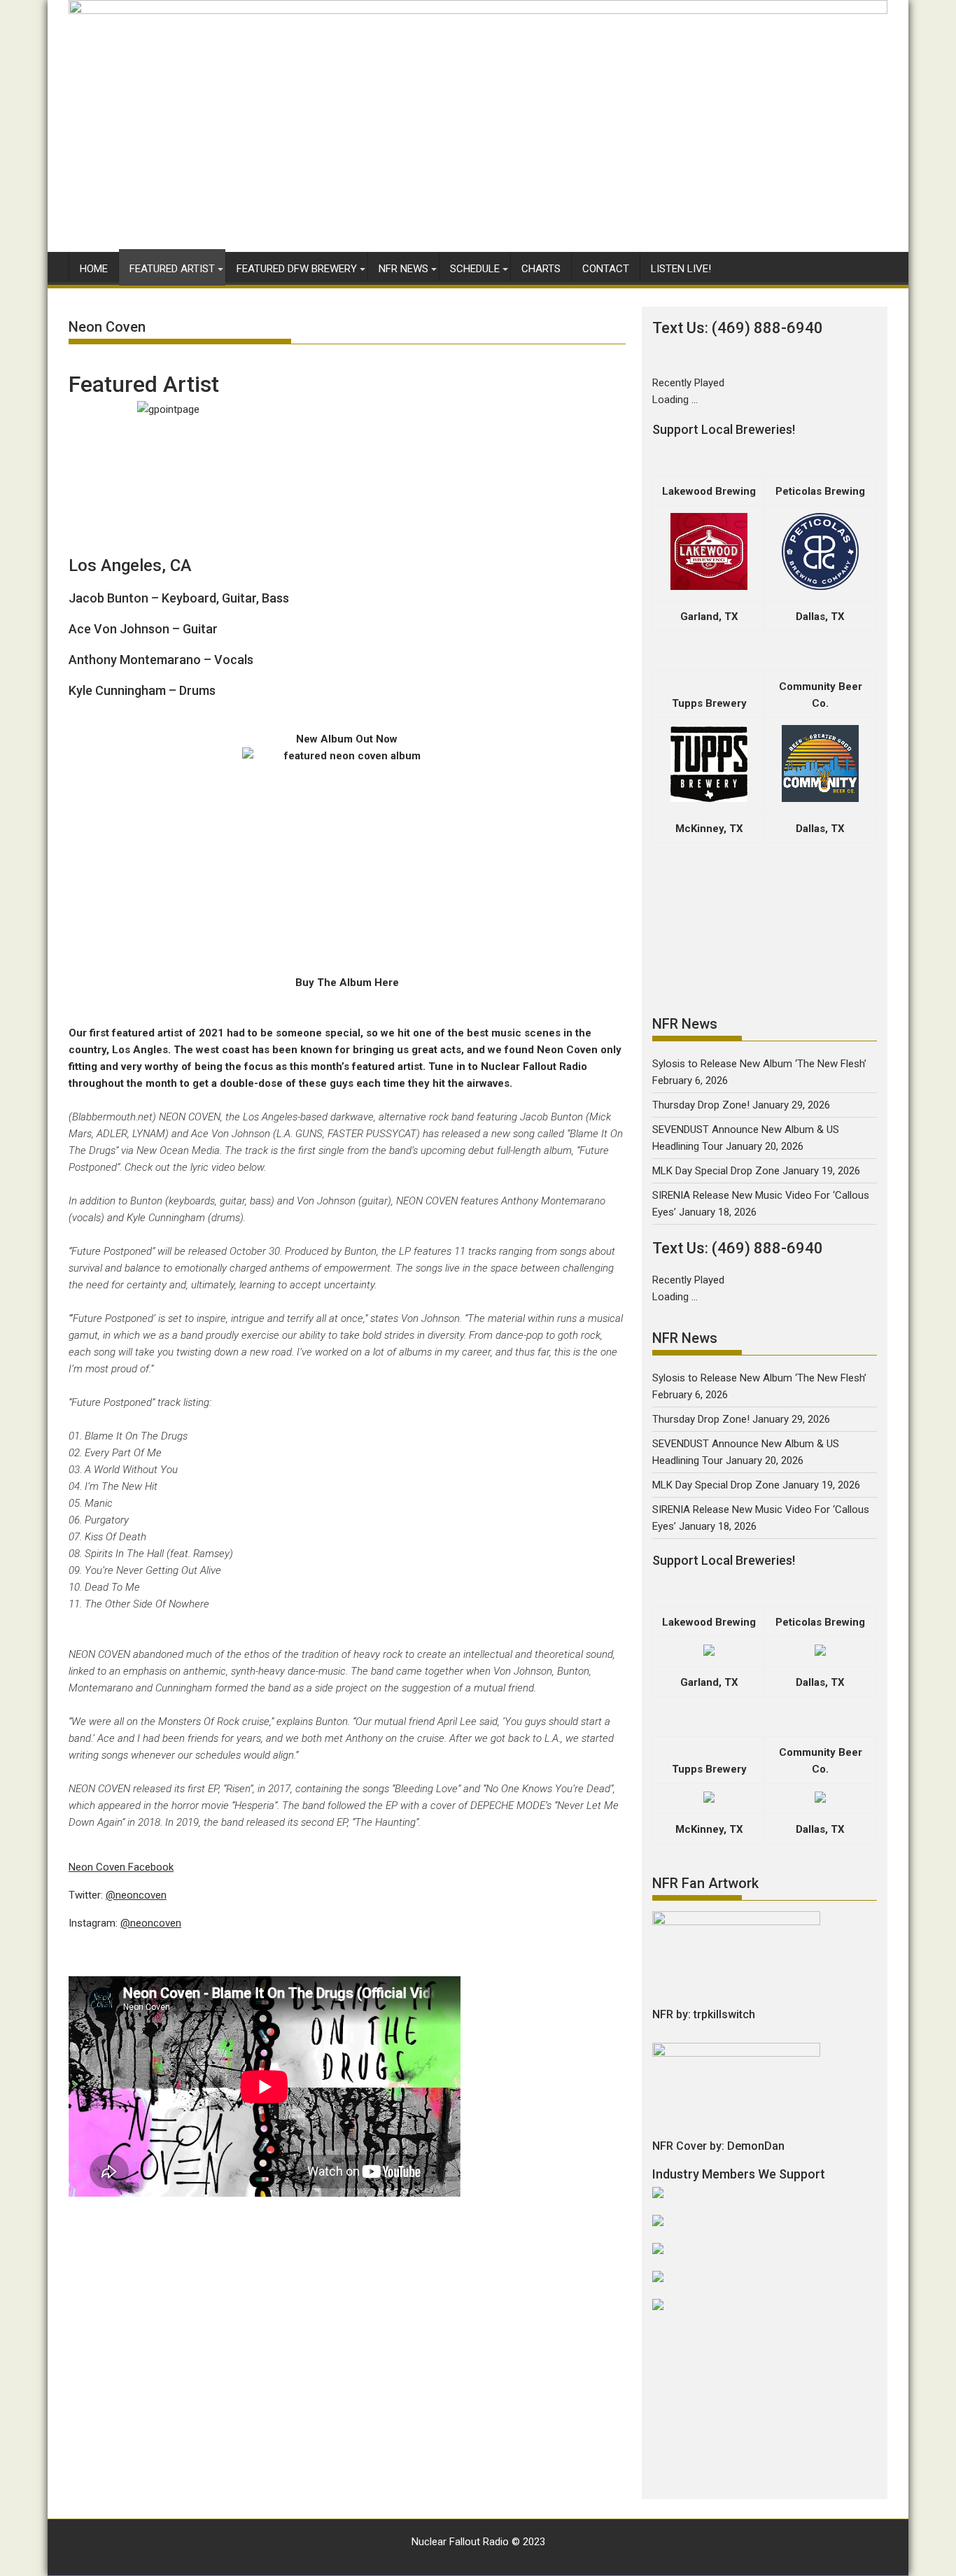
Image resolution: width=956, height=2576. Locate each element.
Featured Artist (172, 269)
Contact (606, 269)
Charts (541, 269)
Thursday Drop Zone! (701, 1105)
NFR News (403, 269)
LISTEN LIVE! (681, 269)
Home (94, 269)
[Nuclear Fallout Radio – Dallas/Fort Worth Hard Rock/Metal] (478, 10)
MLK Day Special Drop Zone (716, 1171)
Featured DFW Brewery (297, 269)
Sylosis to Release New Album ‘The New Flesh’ (759, 1064)
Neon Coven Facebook (121, 1867)
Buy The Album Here (347, 983)
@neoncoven (136, 1895)
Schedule (475, 269)
